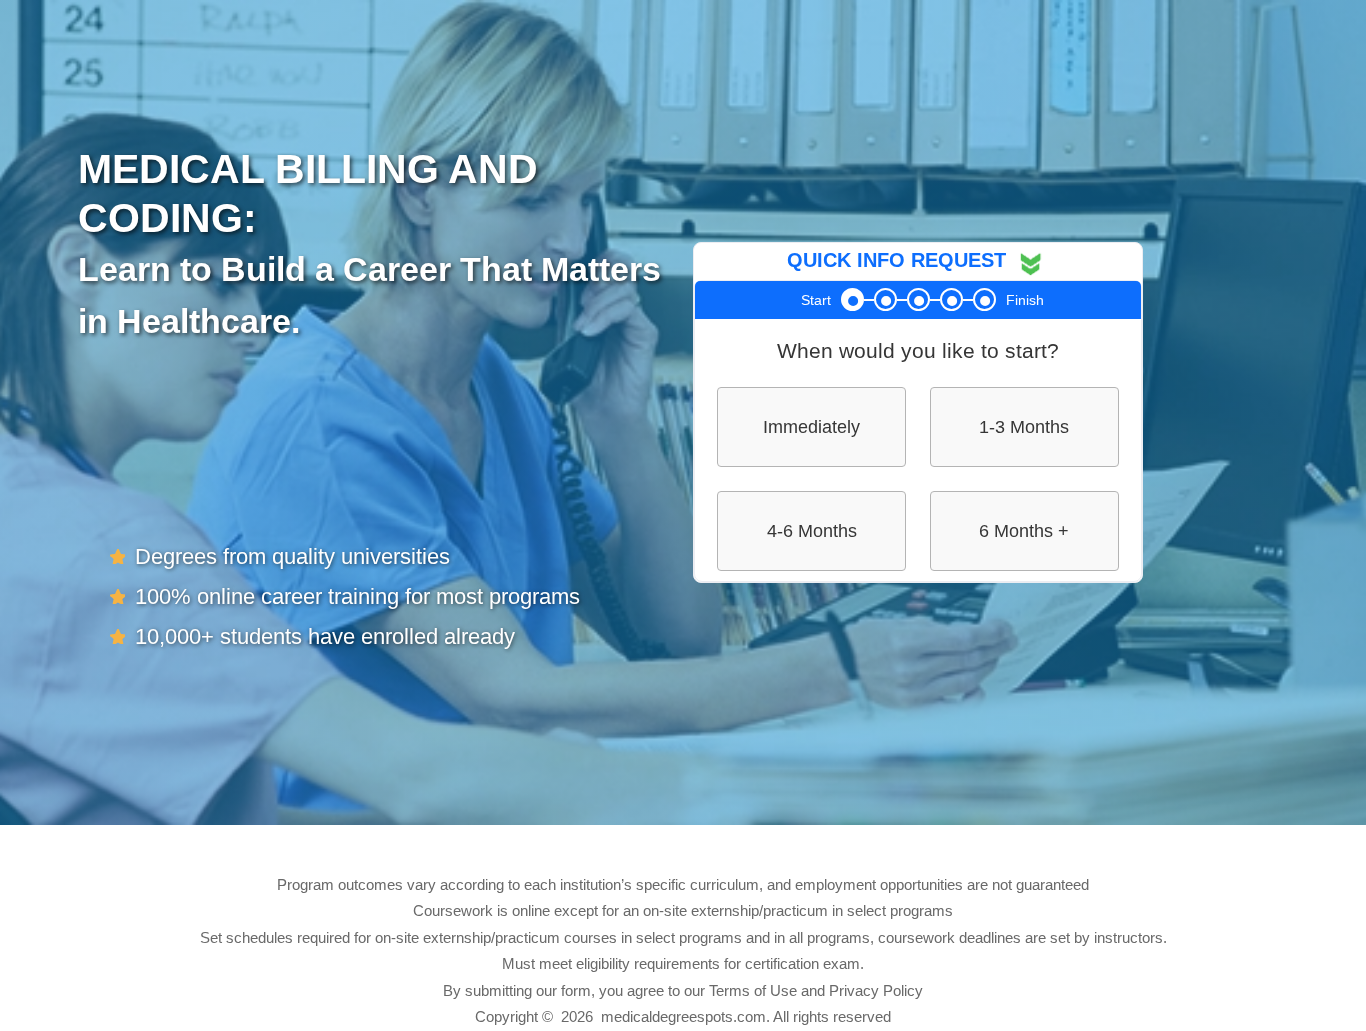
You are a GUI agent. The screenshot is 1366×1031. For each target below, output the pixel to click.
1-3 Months (1024, 427)
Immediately (811, 427)
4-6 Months (812, 531)
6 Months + (1024, 531)
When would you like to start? (918, 350)
